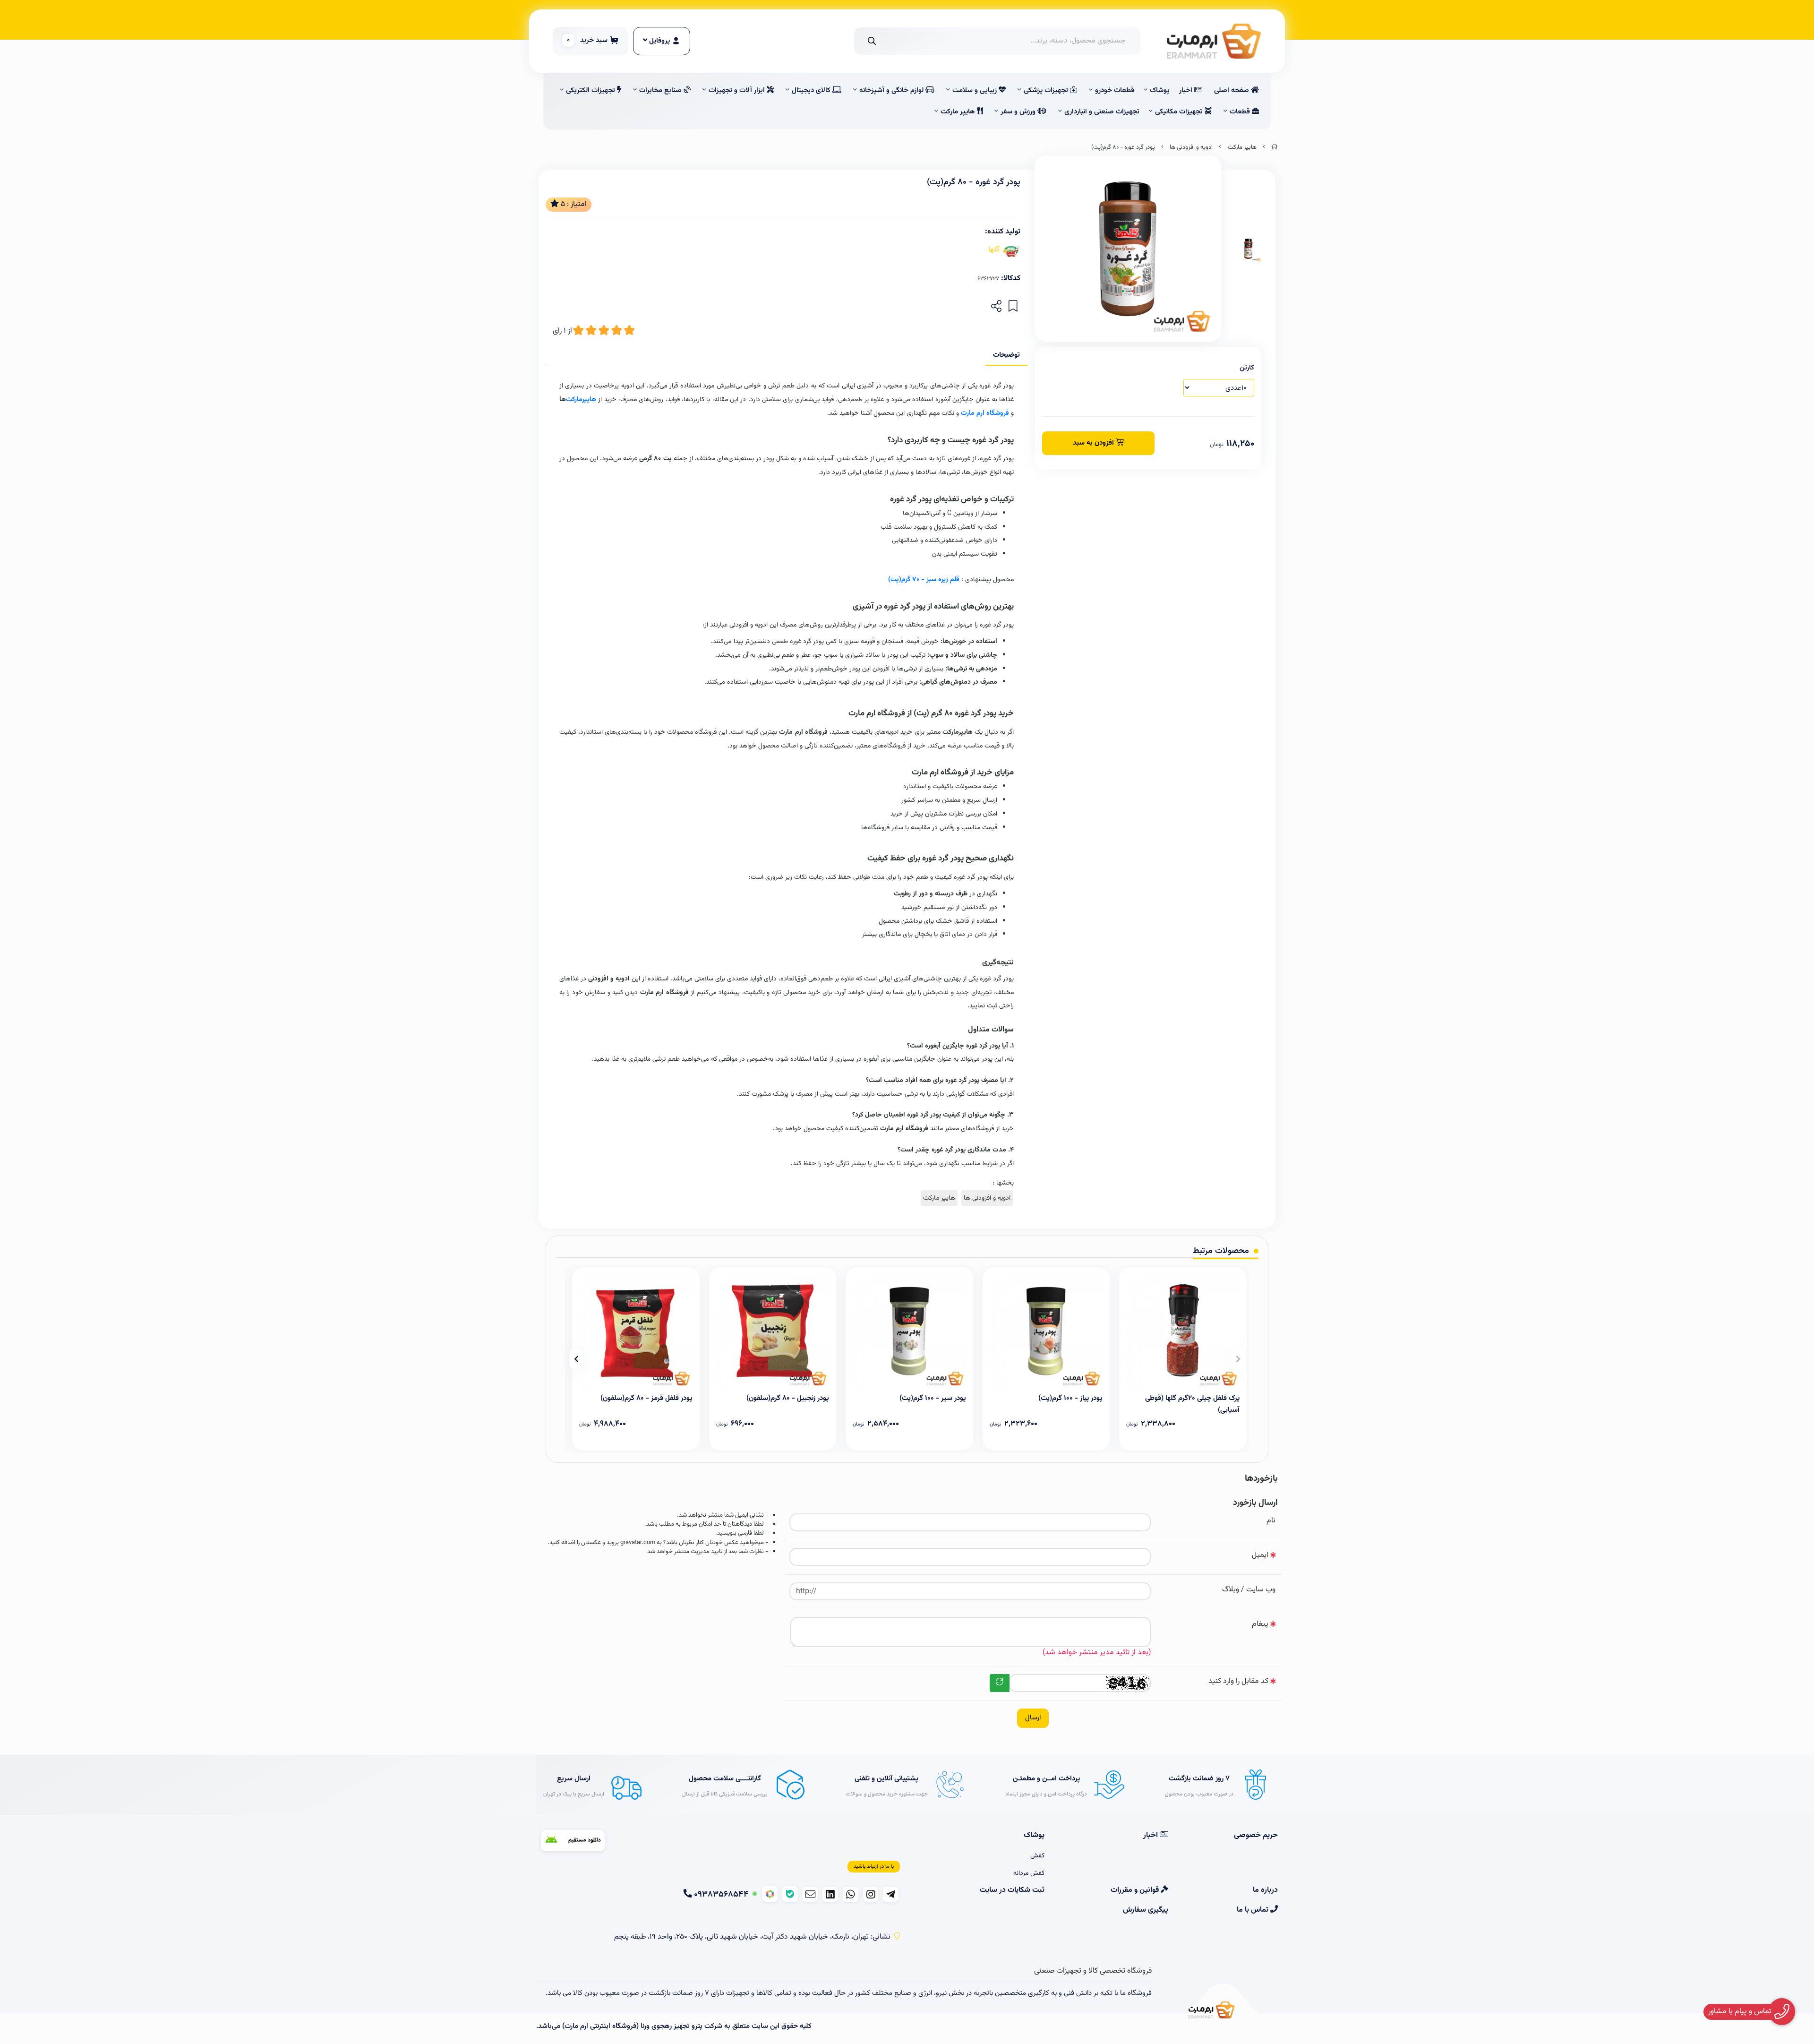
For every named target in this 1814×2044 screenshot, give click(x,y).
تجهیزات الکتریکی (591, 90)
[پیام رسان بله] (790, 1894)
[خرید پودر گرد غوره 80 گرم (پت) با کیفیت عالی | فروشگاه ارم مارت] (1212, 2011)
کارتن (1247, 368)
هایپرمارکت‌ (581, 399)
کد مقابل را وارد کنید (1238, 1681)
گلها (994, 250)
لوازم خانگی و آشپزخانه (892, 90)
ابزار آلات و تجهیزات (738, 90)
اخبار (1187, 90)
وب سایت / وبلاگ (1249, 1590)
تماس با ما (1254, 1910)
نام (1271, 1521)
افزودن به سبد (1094, 443)
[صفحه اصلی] (1275, 147)
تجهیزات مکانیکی (1180, 112)
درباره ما (1265, 1890)
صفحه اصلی (1232, 90)
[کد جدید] (1000, 1683)
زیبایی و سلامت (975, 90)
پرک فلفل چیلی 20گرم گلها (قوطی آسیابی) (1192, 1403)
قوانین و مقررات (1136, 1890)
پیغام (1260, 1624)
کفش (1037, 1856)
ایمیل (1260, 1555)
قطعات (1241, 112)
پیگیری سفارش (1145, 1910)
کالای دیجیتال (812, 90)
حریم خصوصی (1256, 1836)
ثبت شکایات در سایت (1012, 1890)
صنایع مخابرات (661, 90)
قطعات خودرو (1115, 90)
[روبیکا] (770, 1894)
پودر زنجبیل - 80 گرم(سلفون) (788, 1398)
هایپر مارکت (959, 112)
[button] (1238, 1359)
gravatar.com (638, 1543)
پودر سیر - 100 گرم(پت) (933, 1398)
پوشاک (1160, 90)
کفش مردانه (1029, 1873)
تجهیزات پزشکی (1047, 90)
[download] (573, 1841)
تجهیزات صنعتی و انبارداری (1102, 112)
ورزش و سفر (1019, 112)
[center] (872, 41)
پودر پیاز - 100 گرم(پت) (1070, 1398)
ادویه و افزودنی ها (1191, 147)
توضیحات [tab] (1006, 355)
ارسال (1033, 1718)
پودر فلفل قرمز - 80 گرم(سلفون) (646, 1398)
